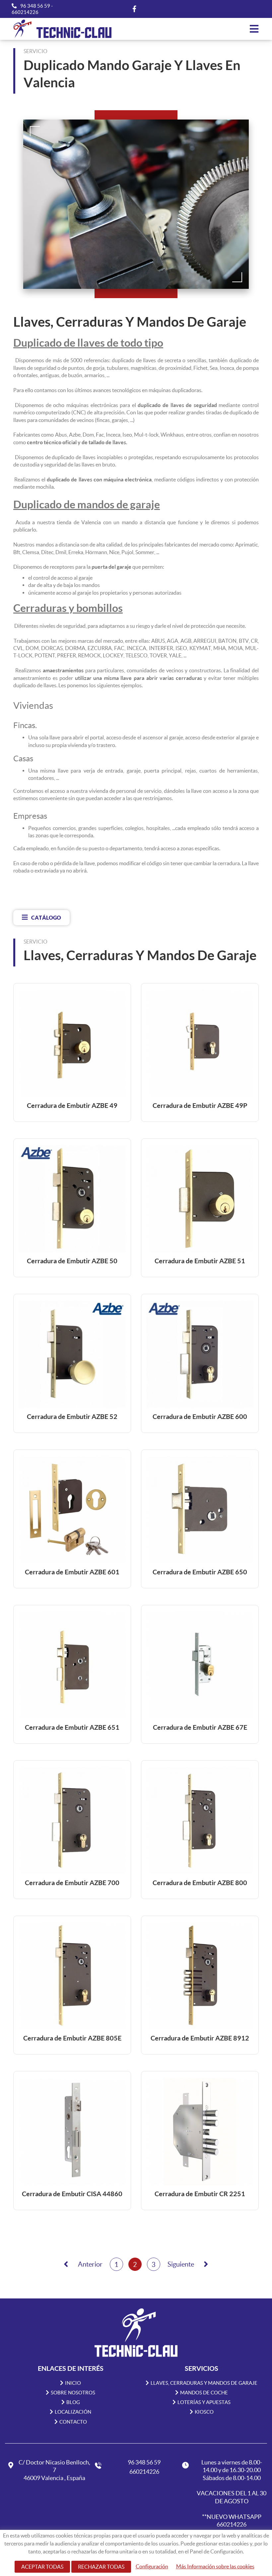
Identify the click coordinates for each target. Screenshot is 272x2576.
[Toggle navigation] (254, 29)
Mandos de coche (204, 2393)
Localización (73, 2412)
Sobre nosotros (73, 2393)
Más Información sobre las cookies (215, 2566)
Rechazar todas (101, 2567)
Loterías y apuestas (204, 2402)
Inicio (73, 2383)
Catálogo (46, 917)
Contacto (73, 2422)
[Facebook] (134, 9)
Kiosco (204, 2412)
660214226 (25, 12)
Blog (73, 2402)
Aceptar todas (42, 2567)
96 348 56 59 (36, 6)
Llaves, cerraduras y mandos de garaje (204, 2383)
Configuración (152, 2566)
